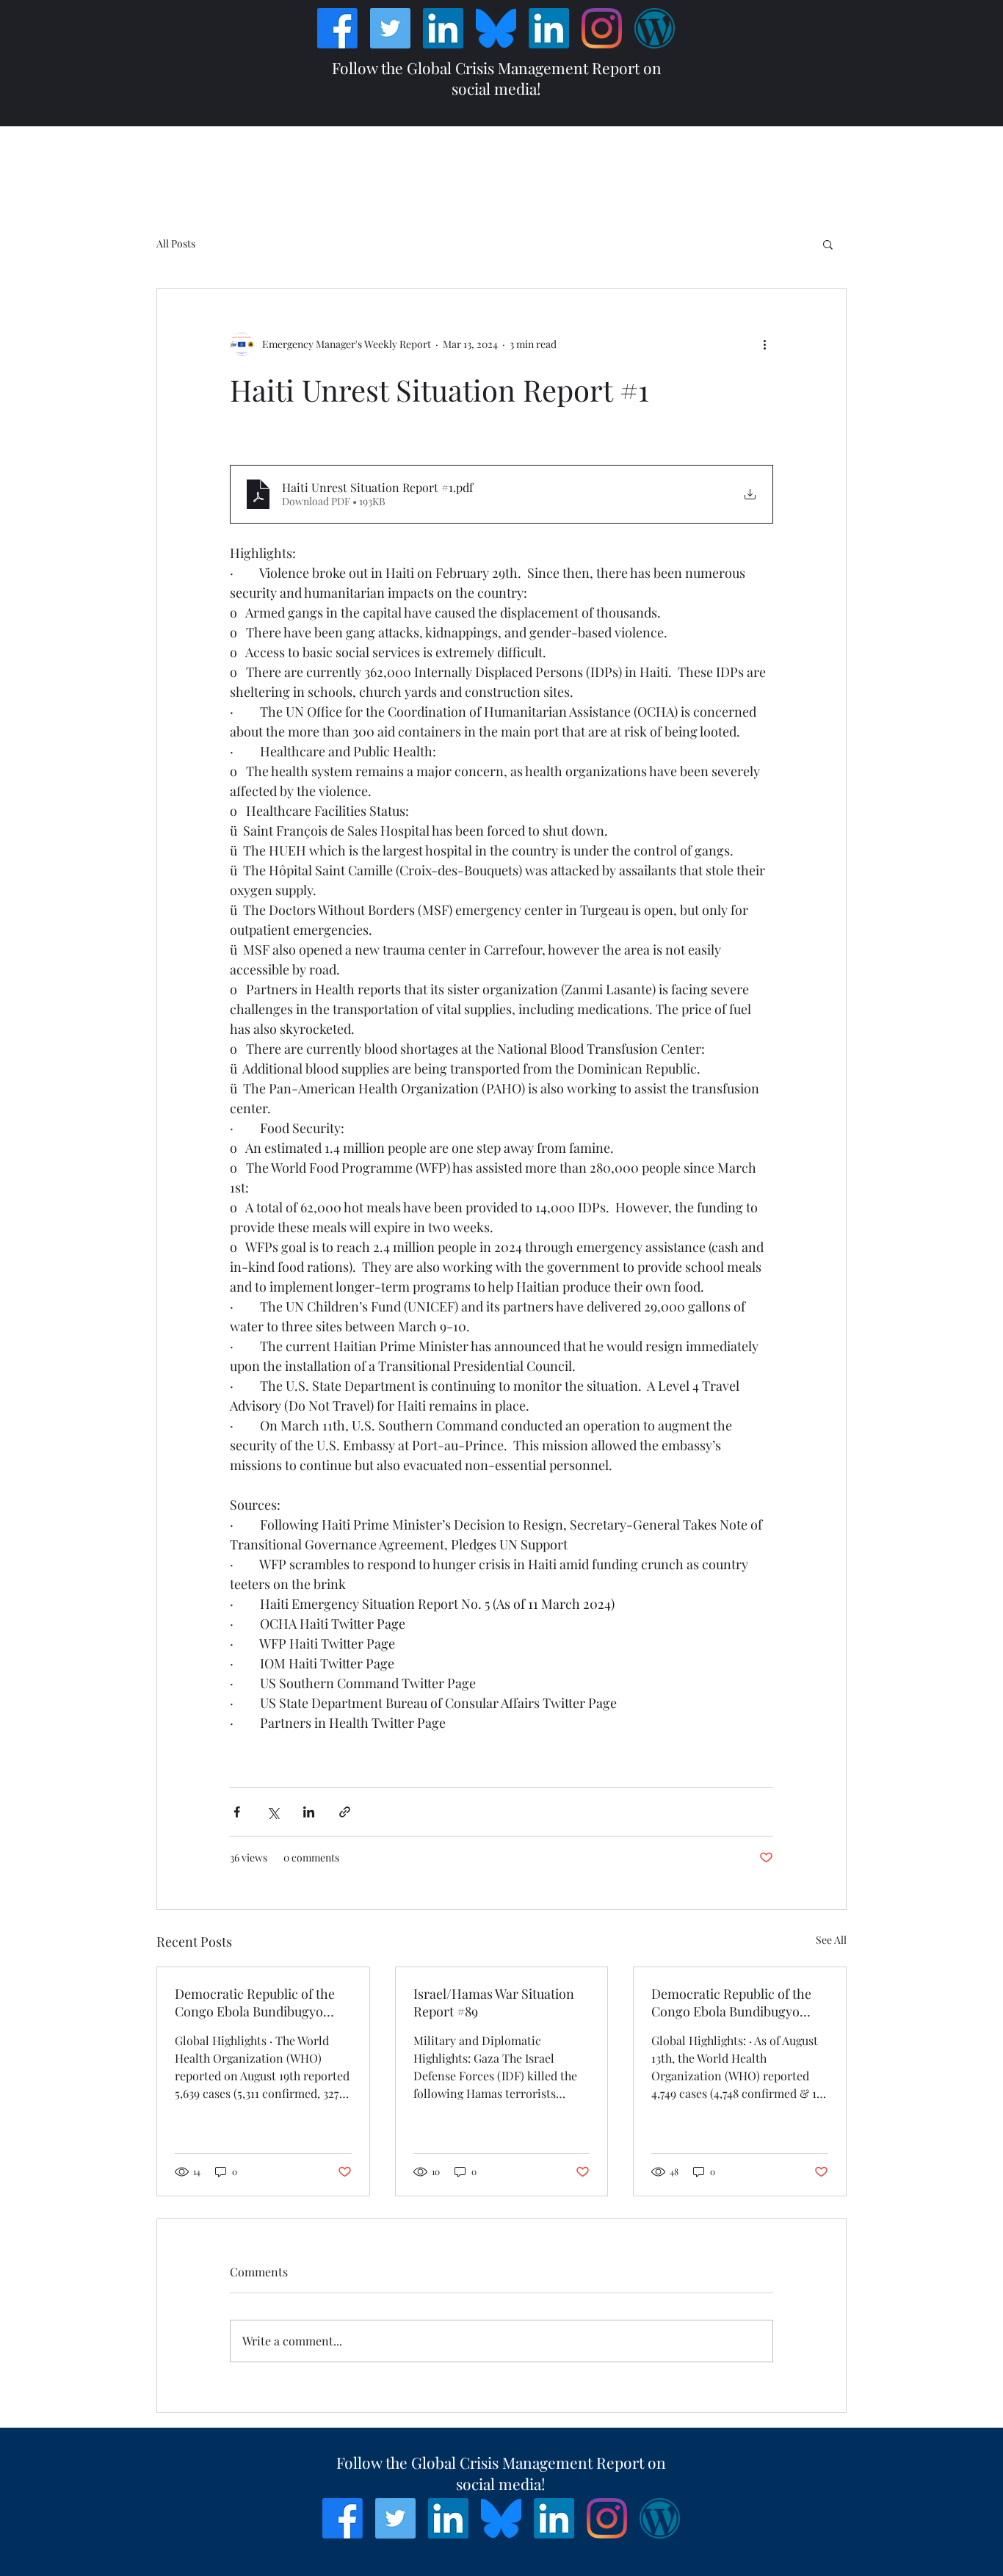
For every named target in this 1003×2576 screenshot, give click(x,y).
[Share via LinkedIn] (309, 1812)
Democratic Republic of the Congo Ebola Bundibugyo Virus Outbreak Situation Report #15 (731, 2002)
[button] (828, 244)
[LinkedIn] (443, 28)
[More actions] (764, 344)
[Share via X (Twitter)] (273, 1812)
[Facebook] (337, 28)
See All (831, 1940)
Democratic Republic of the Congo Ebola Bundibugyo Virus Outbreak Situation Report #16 (255, 2002)
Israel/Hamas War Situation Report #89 (494, 2002)
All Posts (176, 243)
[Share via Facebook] (237, 1812)
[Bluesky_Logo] (496, 28)
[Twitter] (390, 28)
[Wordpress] (655, 28)
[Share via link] (345, 1812)
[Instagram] (602, 28)
